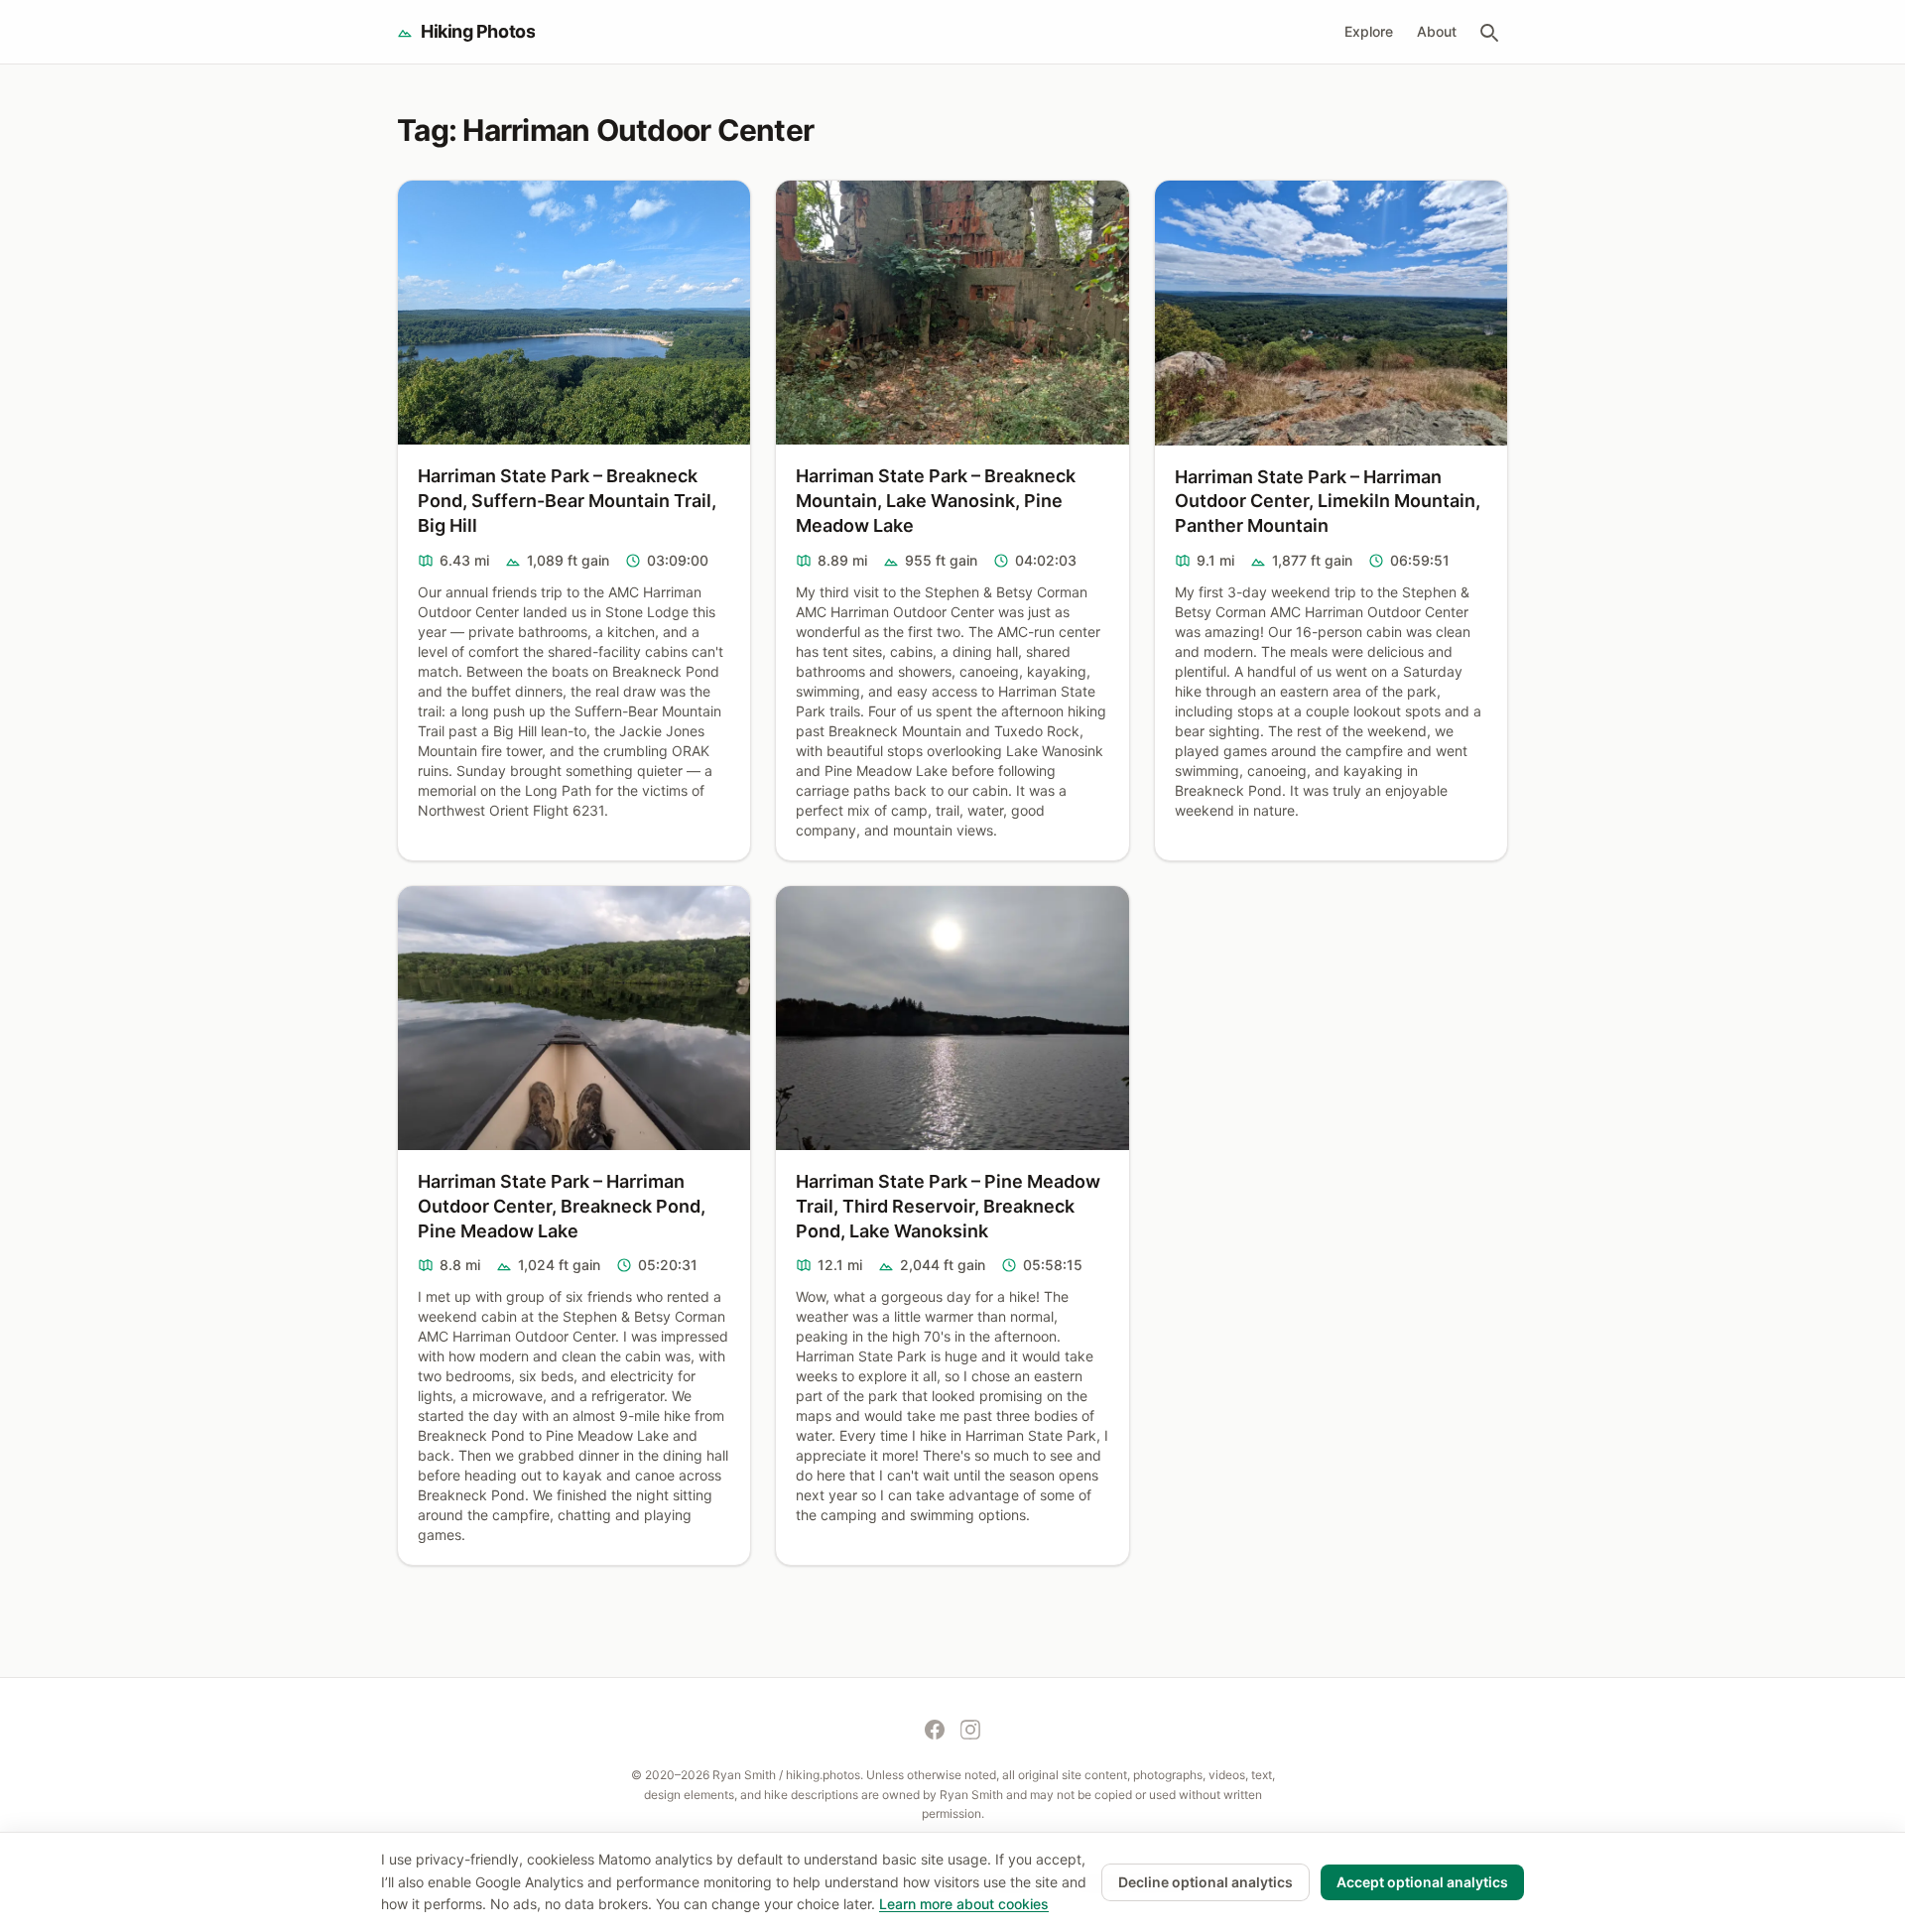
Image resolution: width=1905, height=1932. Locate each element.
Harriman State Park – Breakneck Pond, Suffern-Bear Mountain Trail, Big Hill (567, 501)
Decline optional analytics (1206, 1882)
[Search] (1488, 32)
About (1437, 31)
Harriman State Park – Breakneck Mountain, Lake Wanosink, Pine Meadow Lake (936, 501)
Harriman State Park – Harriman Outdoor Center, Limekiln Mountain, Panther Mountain (1328, 502)
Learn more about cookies (964, 1904)
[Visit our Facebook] (935, 1730)
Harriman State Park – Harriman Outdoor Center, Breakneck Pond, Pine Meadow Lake (562, 1206)
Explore (1369, 31)
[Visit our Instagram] (970, 1730)
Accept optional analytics (1422, 1882)
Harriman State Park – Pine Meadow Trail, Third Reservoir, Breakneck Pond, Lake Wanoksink (948, 1206)
